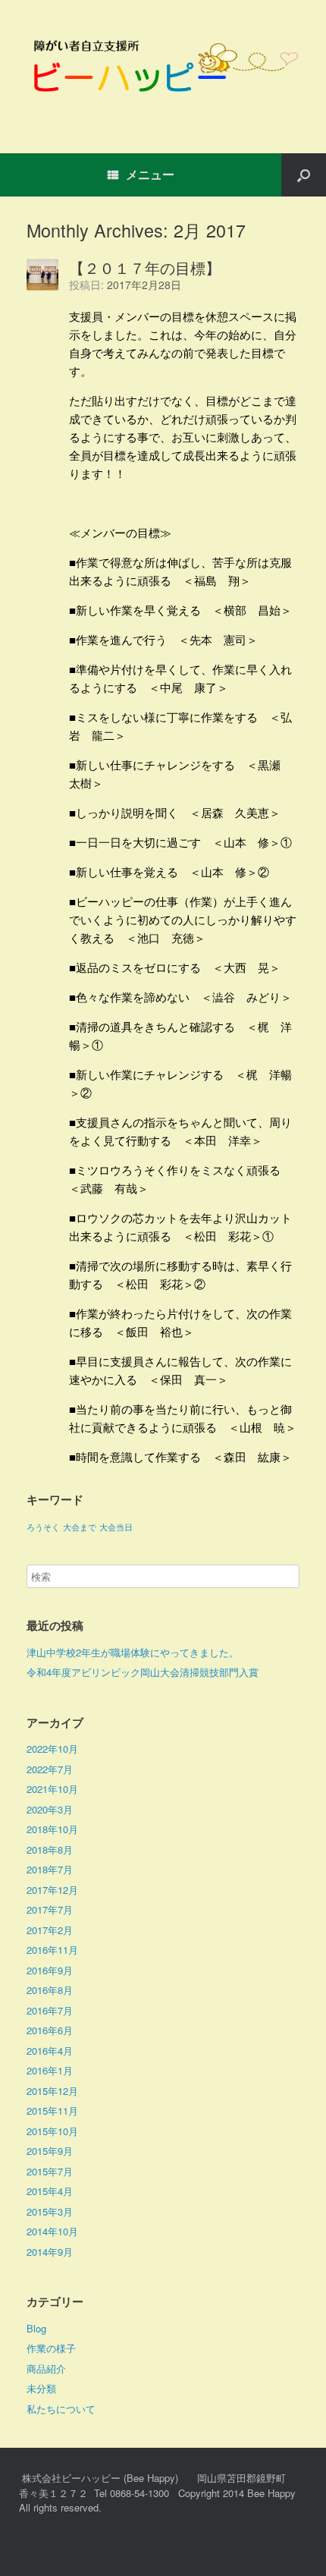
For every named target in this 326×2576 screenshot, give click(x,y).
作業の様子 (51, 2348)
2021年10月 (52, 1789)
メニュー (150, 174)
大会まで (80, 1527)
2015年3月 (50, 2211)
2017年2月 (50, 1930)
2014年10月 (52, 2231)
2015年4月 (50, 2191)
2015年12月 (52, 2091)
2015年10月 (52, 2131)
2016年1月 (50, 2070)
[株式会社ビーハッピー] (163, 65)
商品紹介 (46, 2368)
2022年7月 (50, 1769)
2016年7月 (50, 2010)
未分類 (41, 2388)
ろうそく (43, 1527)
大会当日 (116, 1527)
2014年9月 (50, 2252)
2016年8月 (50, 1990)
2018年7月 (50, 1869)
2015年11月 (52, 2110)
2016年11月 (52, 1950)
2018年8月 (50, 1849)
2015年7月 (50, 2171)
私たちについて (61, 2409)
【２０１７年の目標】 (145, 267)
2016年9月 (50, 1970)
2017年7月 (50, 1909)
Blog (36, 2328)
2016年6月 (50, 2030)
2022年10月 (52, 1749)
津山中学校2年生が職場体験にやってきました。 (133, 1652)
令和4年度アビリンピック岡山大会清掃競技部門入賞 (143, 1672)
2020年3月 (50, 1809)
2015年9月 (50, 2151)
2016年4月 (50, 2051)
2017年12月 (52, 1890)
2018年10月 (52, 1829)
